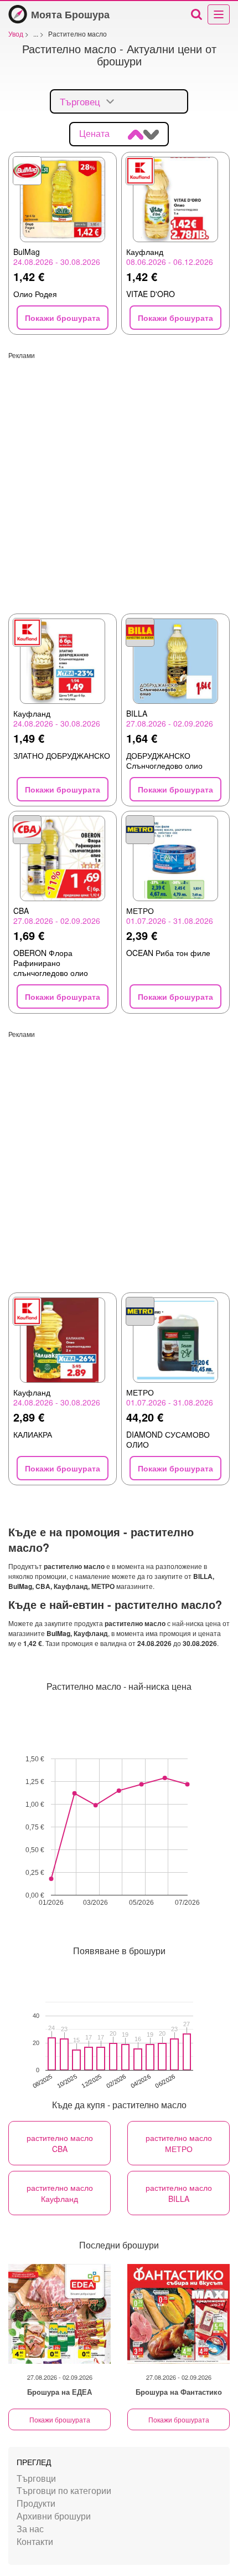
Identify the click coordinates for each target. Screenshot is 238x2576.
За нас (30, 2529)
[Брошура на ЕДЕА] (59, 2314)
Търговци (36, 2478)
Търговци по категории (64, 2490)
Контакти (35, 2541)
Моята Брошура (70, 14)
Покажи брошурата (60, 2419)
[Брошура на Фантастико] (178, 2314)
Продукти (36, 2503)
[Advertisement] (119, 479)
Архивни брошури (54, 2516)
